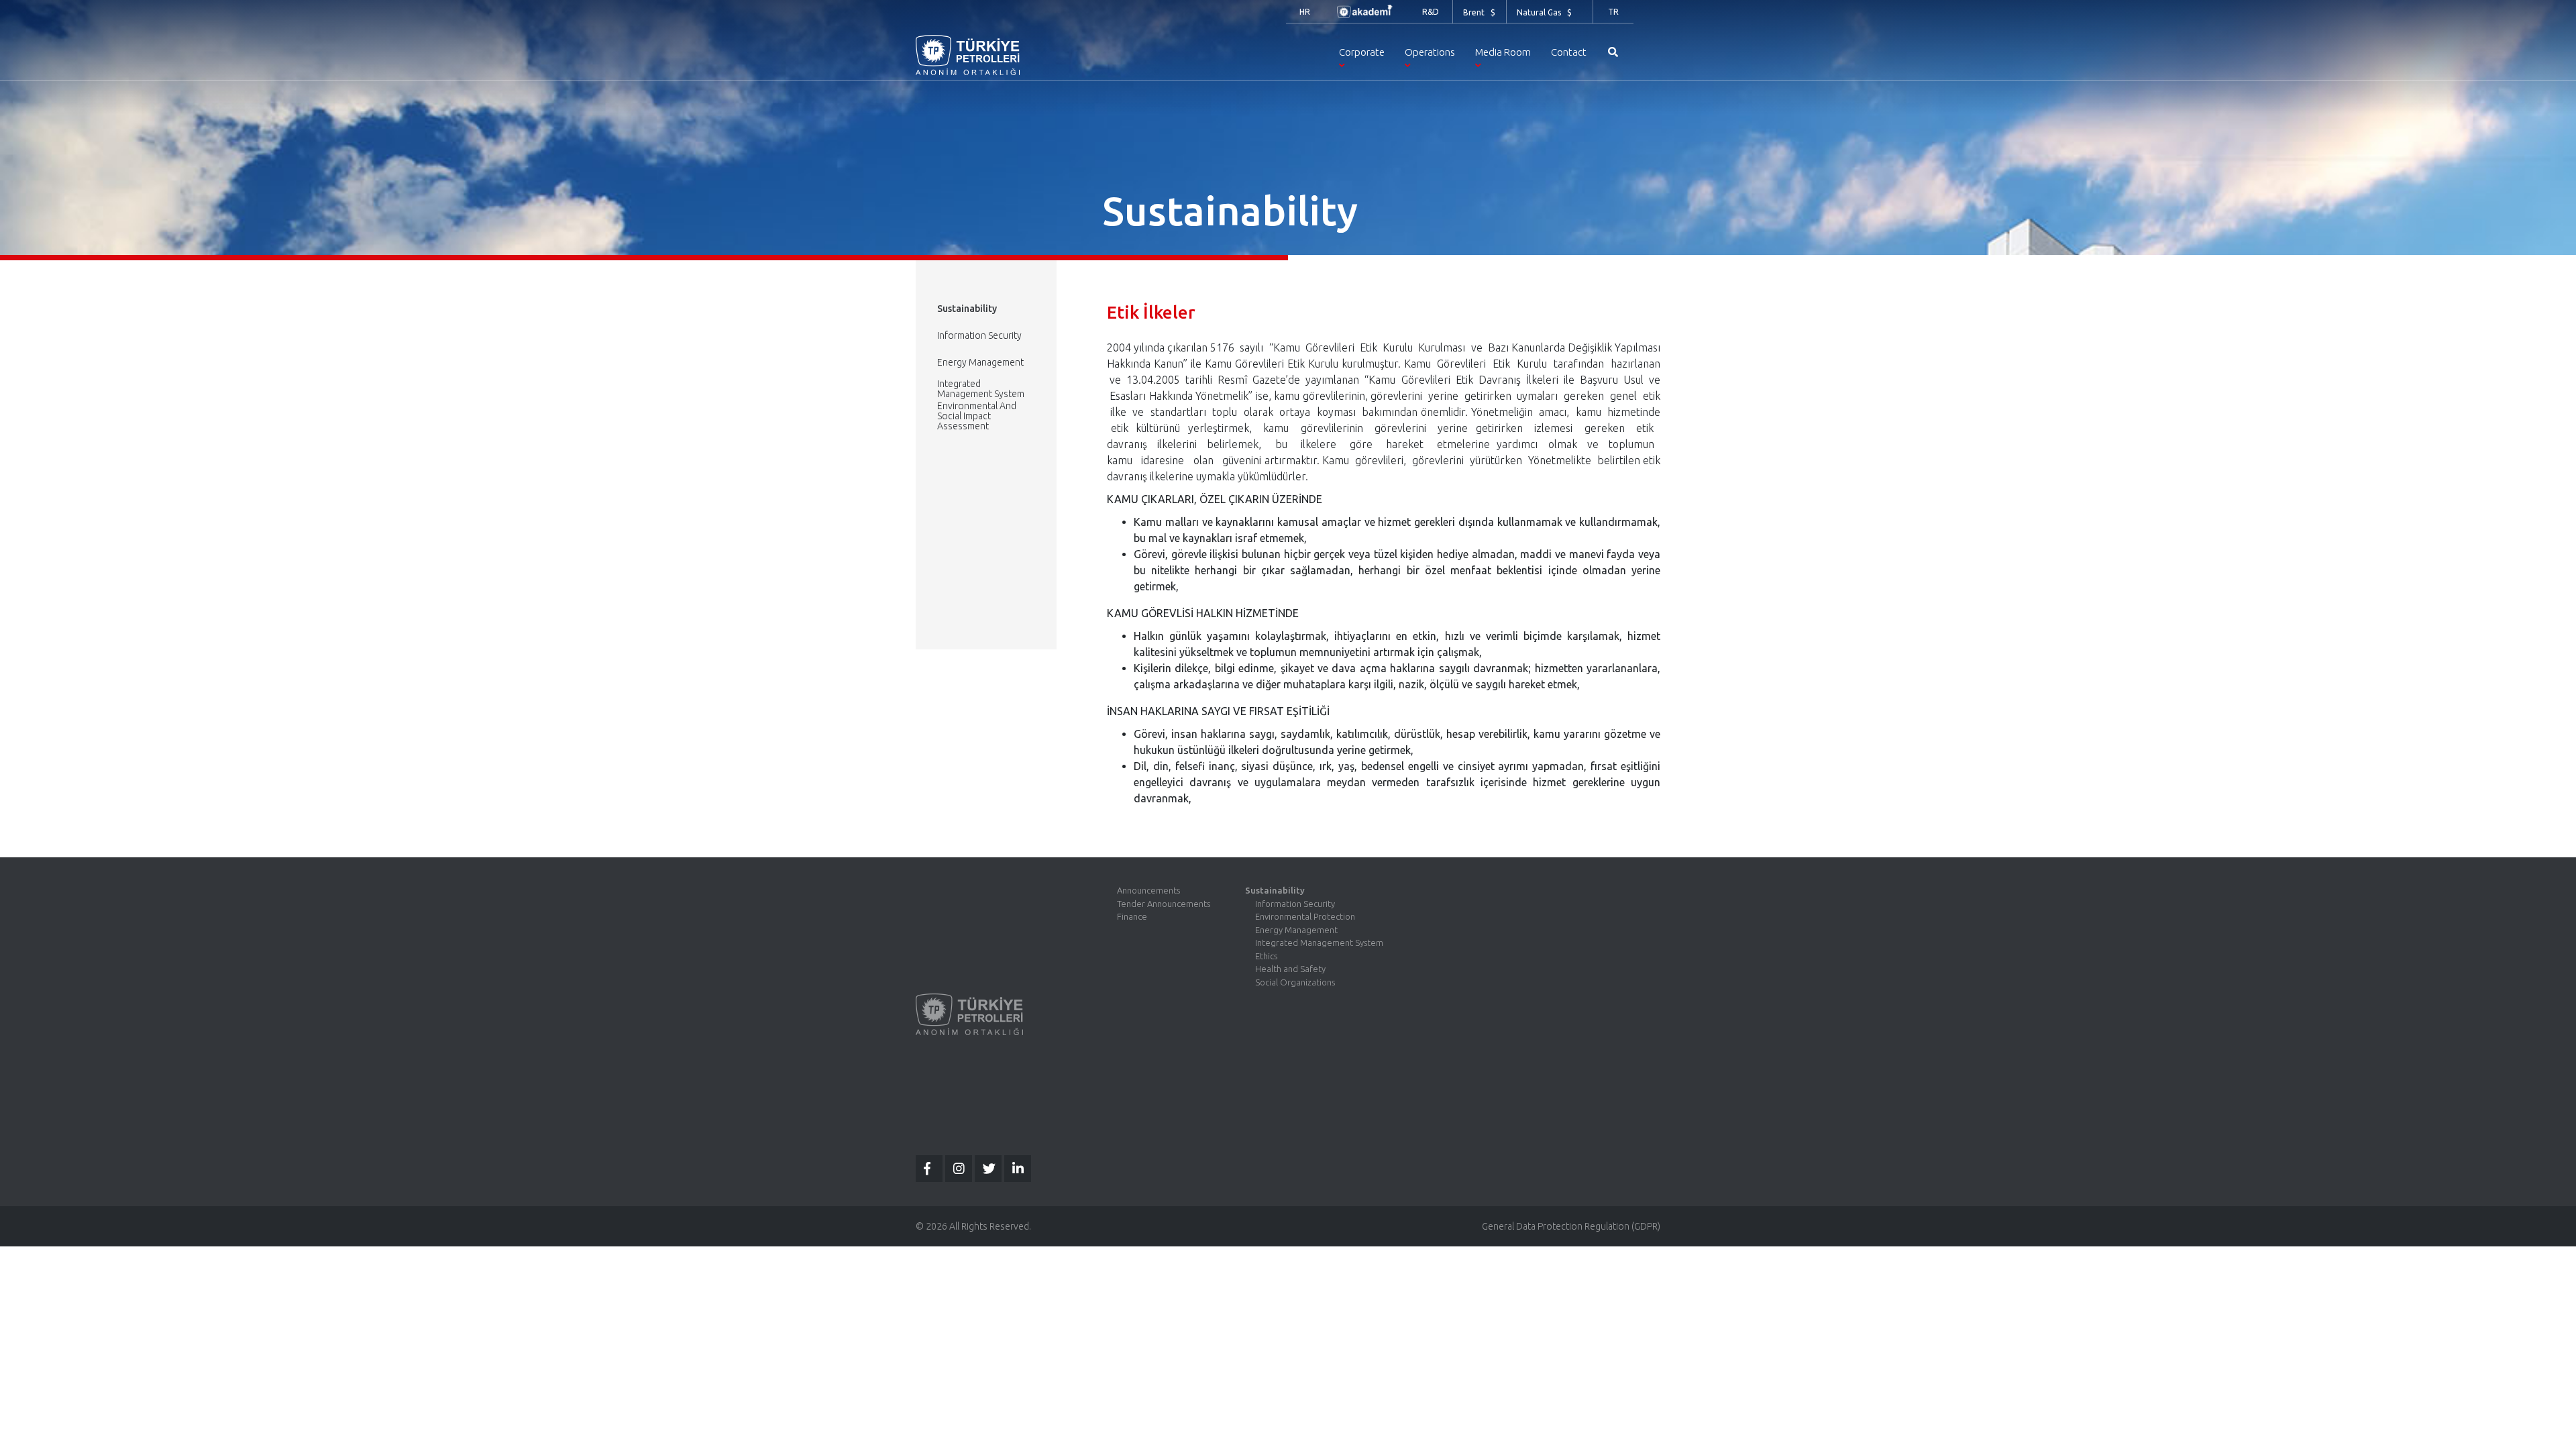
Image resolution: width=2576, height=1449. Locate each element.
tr (1613, 12)
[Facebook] (929, 1169)
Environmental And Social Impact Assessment (977, 416)
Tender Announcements (1164, 904)
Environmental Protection (1305, 916)
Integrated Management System (981, 389)
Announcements (1148, 890)
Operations (1430, 52)
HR (1305, 12)
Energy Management (980, 362)
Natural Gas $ (1544, 12)
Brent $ (1479, 12)
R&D (1431, 12)
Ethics (1266, 956)
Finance (1132, 916)
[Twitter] (988, 1169)
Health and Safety (1290, 969)
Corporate (1362, 52)
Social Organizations (1295, 982)
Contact (1569, 52)
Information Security (979, 335)
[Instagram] (959, 1169)
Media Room (1503, 52)
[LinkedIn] (1018, 1169)
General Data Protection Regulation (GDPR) (1571, 1226)
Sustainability (1275, 890)
